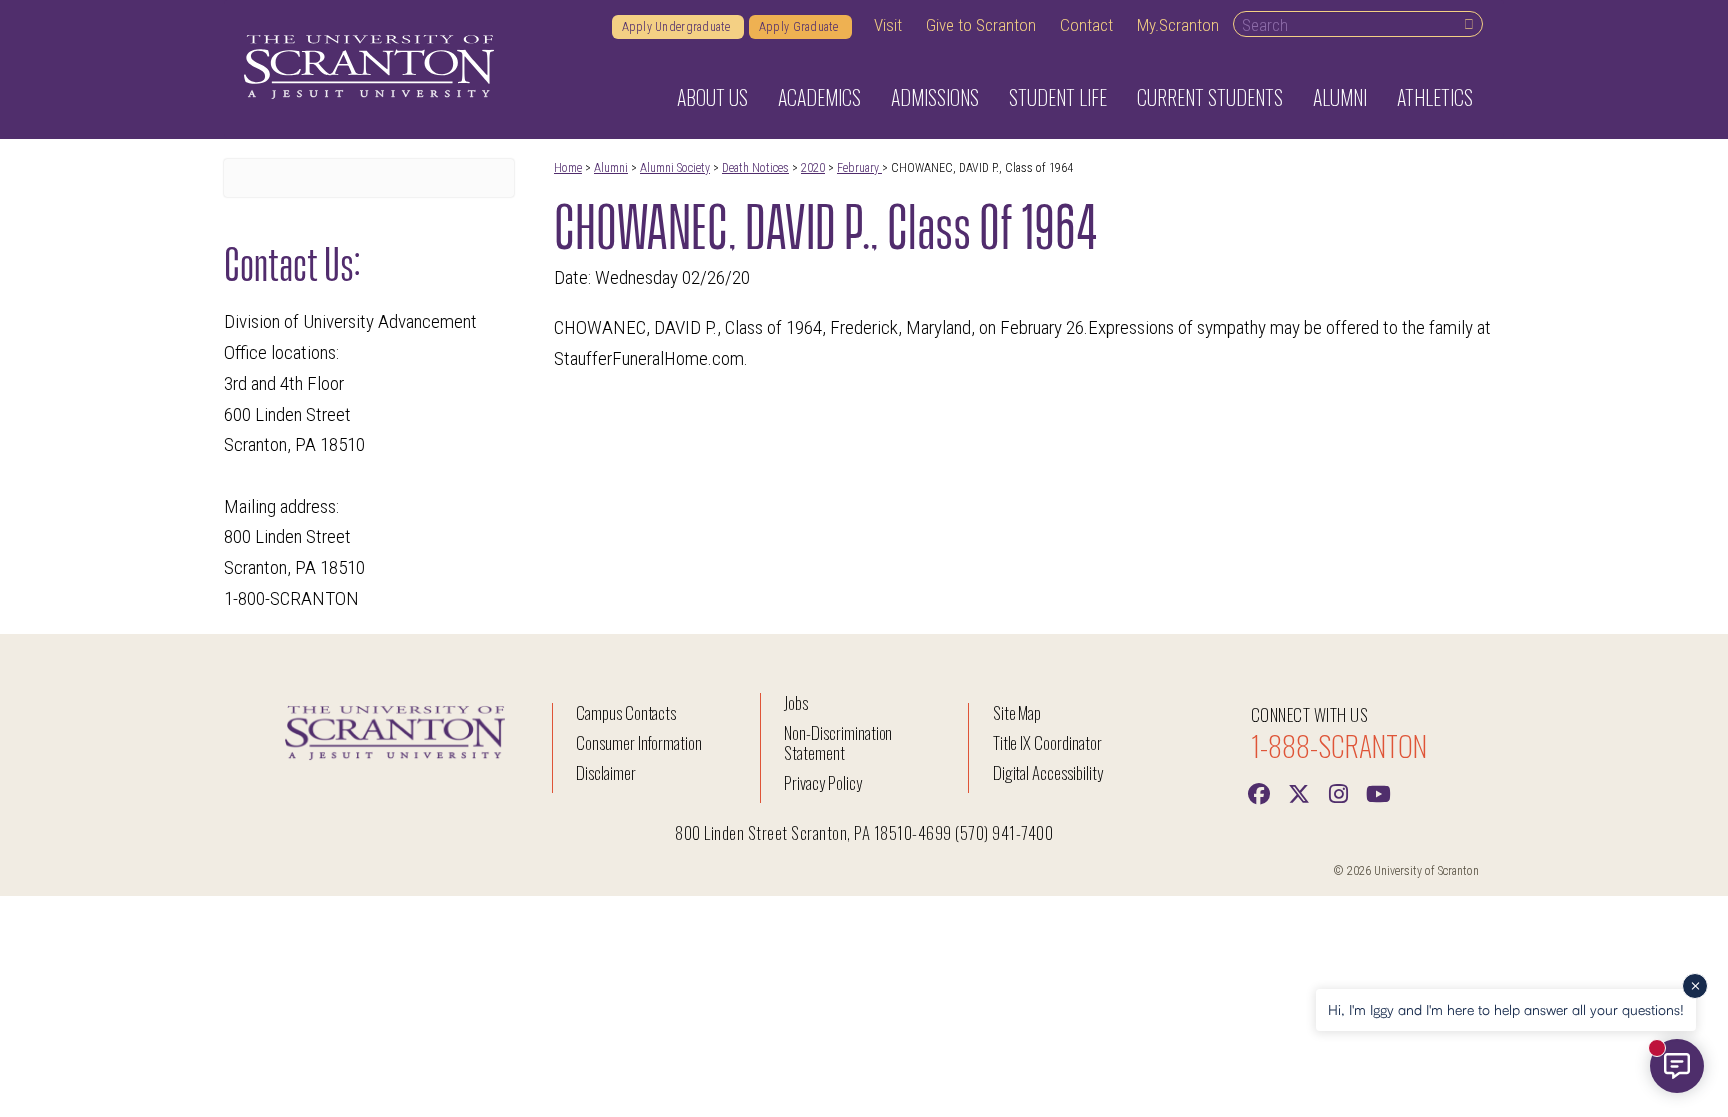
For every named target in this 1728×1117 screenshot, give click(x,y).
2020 (813, 168)
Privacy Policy (822, 782)
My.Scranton (1178, 25)
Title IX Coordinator (1047, 742)
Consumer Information (639, 742)
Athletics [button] (1435, 97)
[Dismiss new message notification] (1695, 986)
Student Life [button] (1058, 97)
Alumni (611, 168)
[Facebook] (1259, 792)
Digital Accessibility (1048, 772)
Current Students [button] (1210, 97)
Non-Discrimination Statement (838, 742)
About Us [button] (712, 97)
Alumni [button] (1340, 97)
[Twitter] (1299, 792)
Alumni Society (675, 168)
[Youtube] (1379, 792)
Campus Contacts (626, 712)
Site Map (1017, 712)
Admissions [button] (935, 97)
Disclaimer (606, 772)
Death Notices (755, 168)
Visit (888, 25)
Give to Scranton (981, 25)
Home (568, 168)
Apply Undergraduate (678, 27)
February (859, 168)
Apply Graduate (800, 27)
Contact (1086, 25)
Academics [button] (819, 97)
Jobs (796, 702)
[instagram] (1339, 792)
